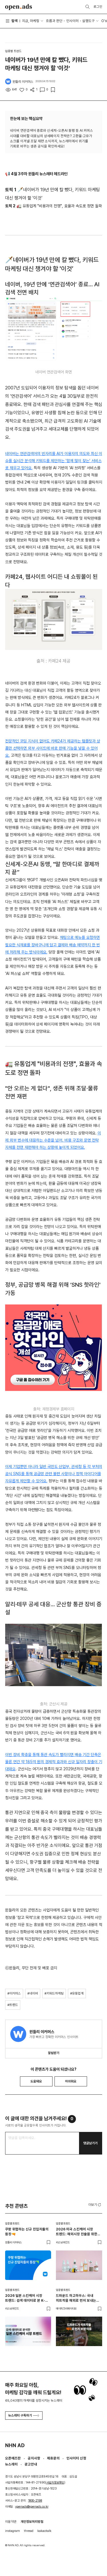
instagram (13, 2531)
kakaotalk (44, 2531)
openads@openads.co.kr (32, 2507)
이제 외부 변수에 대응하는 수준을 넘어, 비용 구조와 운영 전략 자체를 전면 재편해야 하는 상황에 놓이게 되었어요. (53, 1140)
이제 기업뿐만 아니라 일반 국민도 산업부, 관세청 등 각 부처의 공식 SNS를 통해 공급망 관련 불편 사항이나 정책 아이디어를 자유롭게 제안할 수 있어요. (54, 1474)
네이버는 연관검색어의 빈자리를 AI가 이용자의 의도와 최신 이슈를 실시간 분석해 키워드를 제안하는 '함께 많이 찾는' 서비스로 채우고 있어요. (54, 461)
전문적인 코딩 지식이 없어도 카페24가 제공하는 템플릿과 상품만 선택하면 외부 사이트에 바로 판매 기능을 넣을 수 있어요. (53, 748)
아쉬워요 (71, 2081)
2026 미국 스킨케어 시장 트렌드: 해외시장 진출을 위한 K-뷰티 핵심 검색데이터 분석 (77, 2232)
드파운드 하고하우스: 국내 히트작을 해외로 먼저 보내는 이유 (76, 2298)
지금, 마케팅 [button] (31, 21)
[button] (95, 2205)
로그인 (98, 7)
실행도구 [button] (88, 21)
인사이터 (72, 21)
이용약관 (11, 2522)
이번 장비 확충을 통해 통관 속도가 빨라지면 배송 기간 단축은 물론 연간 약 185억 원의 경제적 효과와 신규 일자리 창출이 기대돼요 (54, 1762)
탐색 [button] (15, 21)
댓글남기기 (90, 2143)
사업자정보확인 (55, 2483)
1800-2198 (35, 2501)
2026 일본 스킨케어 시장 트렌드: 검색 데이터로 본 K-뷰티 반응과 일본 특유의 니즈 (26, 2298)
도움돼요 (36, 2081)
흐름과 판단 (54, 21)
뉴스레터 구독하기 (20, 2415)
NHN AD (15, 2445)
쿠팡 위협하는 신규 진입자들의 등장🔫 (27, 2232)
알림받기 (54, 2053)
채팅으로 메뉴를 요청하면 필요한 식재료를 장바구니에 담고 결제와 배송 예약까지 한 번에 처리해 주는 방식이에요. (53, 945)
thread (29, 2531)
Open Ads (19, 7)
